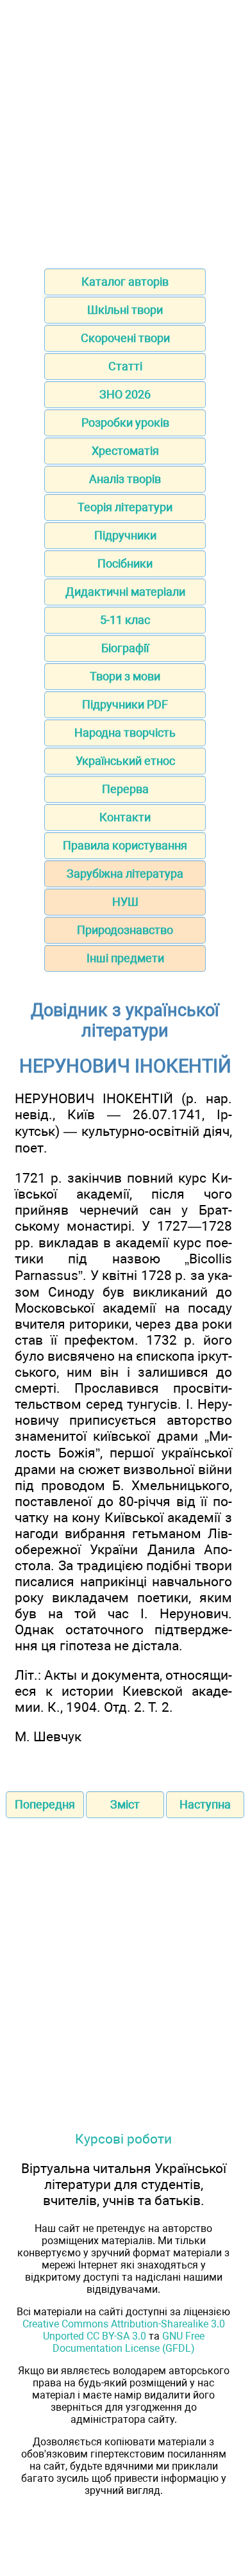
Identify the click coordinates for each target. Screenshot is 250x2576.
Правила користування (125, 845)
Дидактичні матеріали (125, 592)
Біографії (125, 648)
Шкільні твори (125, 310)
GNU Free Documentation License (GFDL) (129, 2342)
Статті (125, 366)
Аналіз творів (125, 479)
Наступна (205, 1804)
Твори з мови (125, 676)
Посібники (125, 563)
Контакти (125, 817)
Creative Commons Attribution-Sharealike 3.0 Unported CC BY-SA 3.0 (124, 2330)
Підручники (125, 535)
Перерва (125, 789)
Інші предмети (125, 958)
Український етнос (125, 761)
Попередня (45, 1804)
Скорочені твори (125, 338)
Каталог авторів (125, 282)
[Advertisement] (125, 130)
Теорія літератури (125, 507)
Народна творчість (125, 733)
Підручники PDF (125, 704)
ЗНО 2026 (125, 394)
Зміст (125, 1804)
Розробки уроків (125, 422)
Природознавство (125, 930)
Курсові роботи (123, 2139)
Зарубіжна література (125, 874)
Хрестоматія (125, 451)
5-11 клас (125, 620)
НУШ (125, 902)
